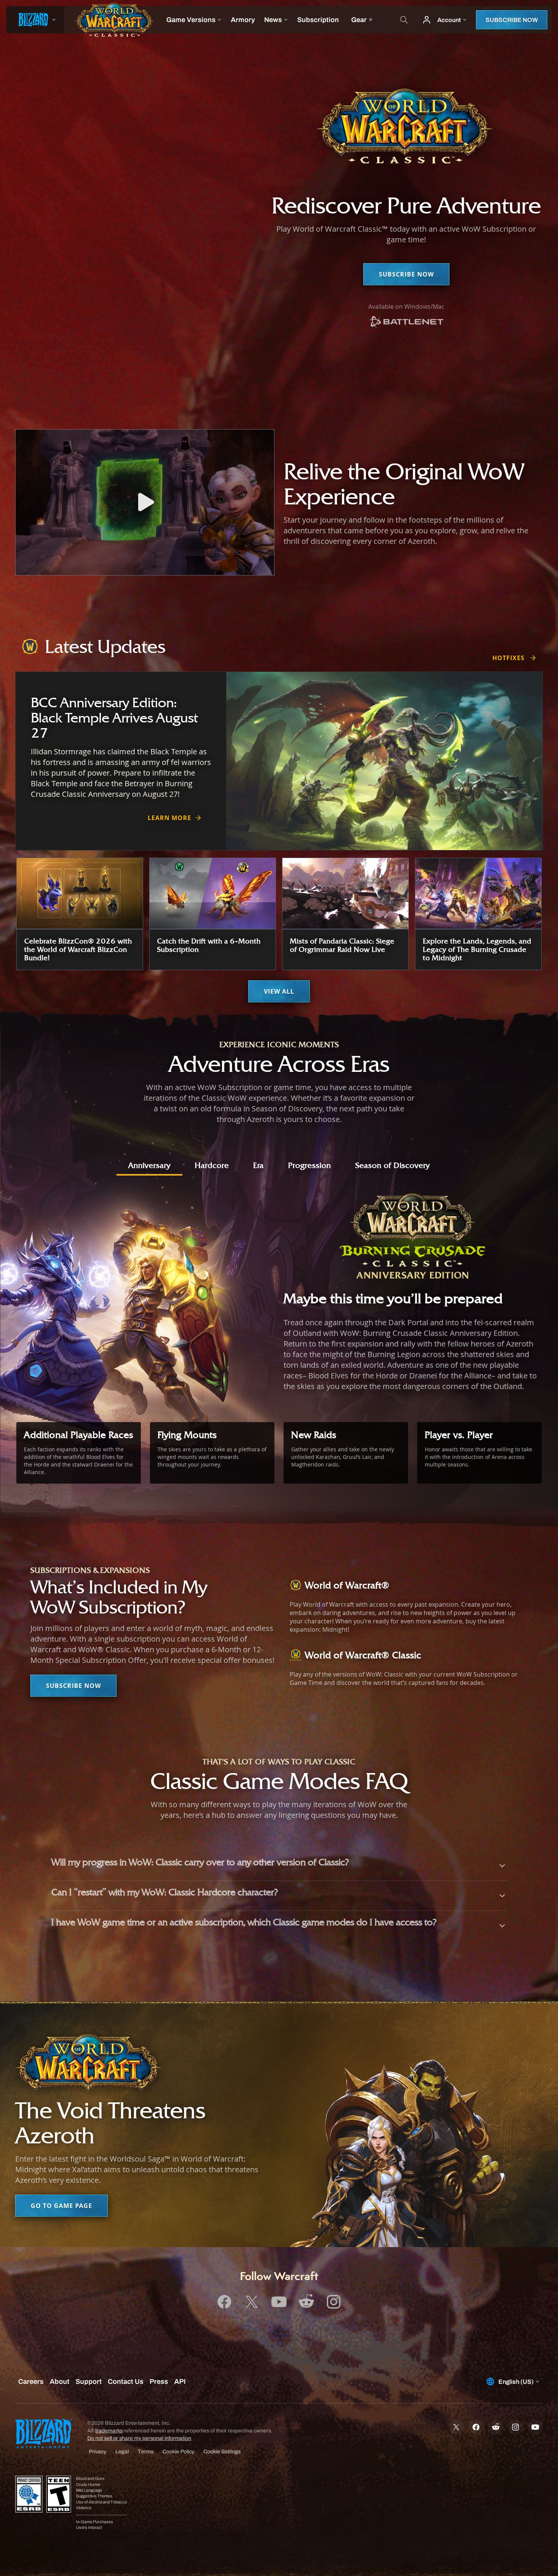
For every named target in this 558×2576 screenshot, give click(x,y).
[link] (406, 322)
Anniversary (149, 1165)
